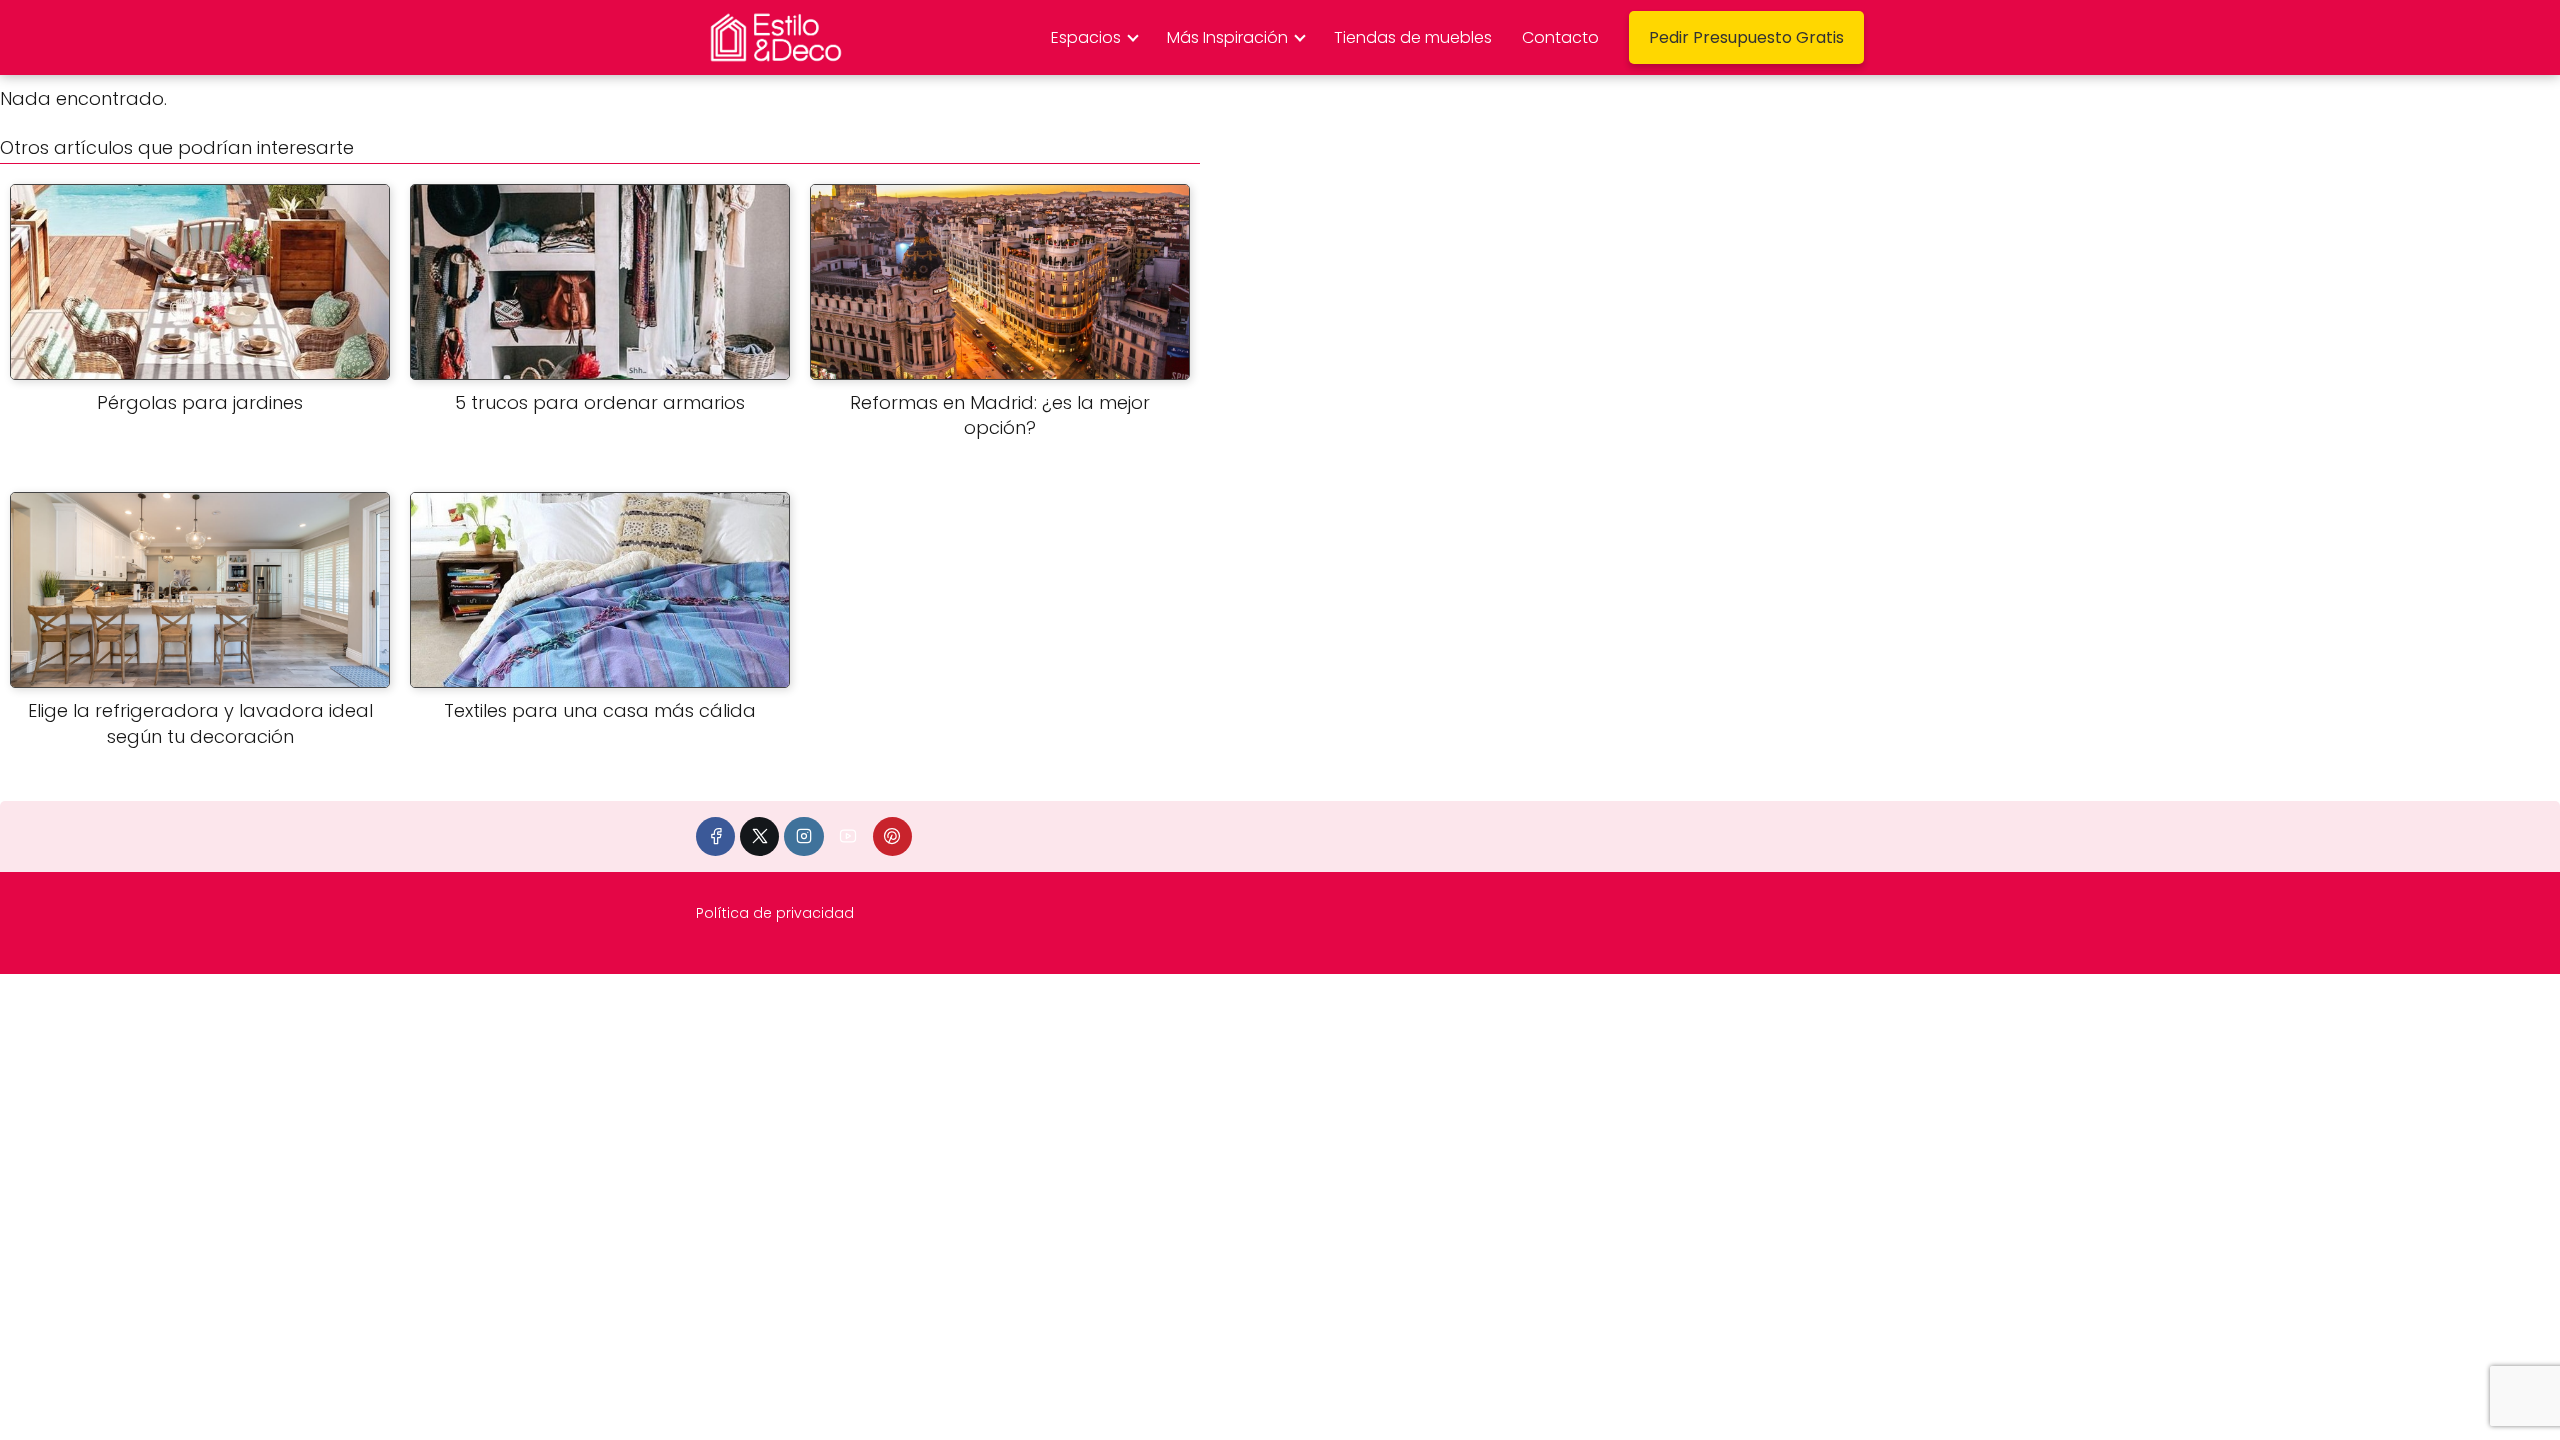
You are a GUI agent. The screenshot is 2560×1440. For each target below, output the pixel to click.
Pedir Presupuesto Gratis (1746, 37)
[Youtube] (848, 836)
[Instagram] (803, 836)
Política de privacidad (775, 913)
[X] (759, 836)
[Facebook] (715, 836)
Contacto (1560, 37)
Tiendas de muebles (1413, 37)
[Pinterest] (892, 836)
